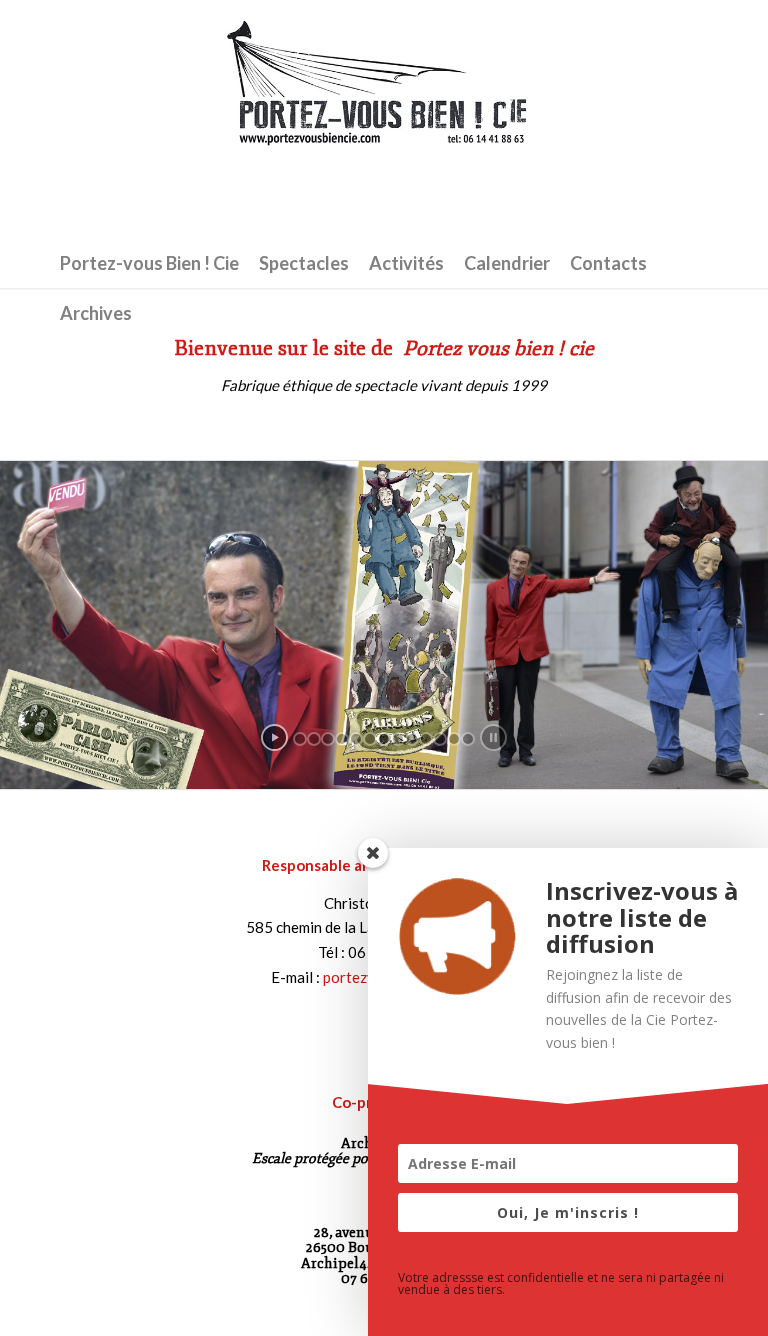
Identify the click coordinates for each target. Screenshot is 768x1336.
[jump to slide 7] (384, 739)
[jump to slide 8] (398, 739)
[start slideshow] (274, 737)
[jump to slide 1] (300, 739)
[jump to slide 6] (370, 739)
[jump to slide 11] (440, 739)
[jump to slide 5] (356, 739)
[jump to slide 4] (342, 739)
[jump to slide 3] (328, 739)
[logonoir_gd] (384, 119)
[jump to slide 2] (314, 739)
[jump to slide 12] (454, 739)
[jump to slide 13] (468, 739)
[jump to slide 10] (426, 739)
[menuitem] (149, 263)
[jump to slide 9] (412, 739)
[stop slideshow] (493, 737)
